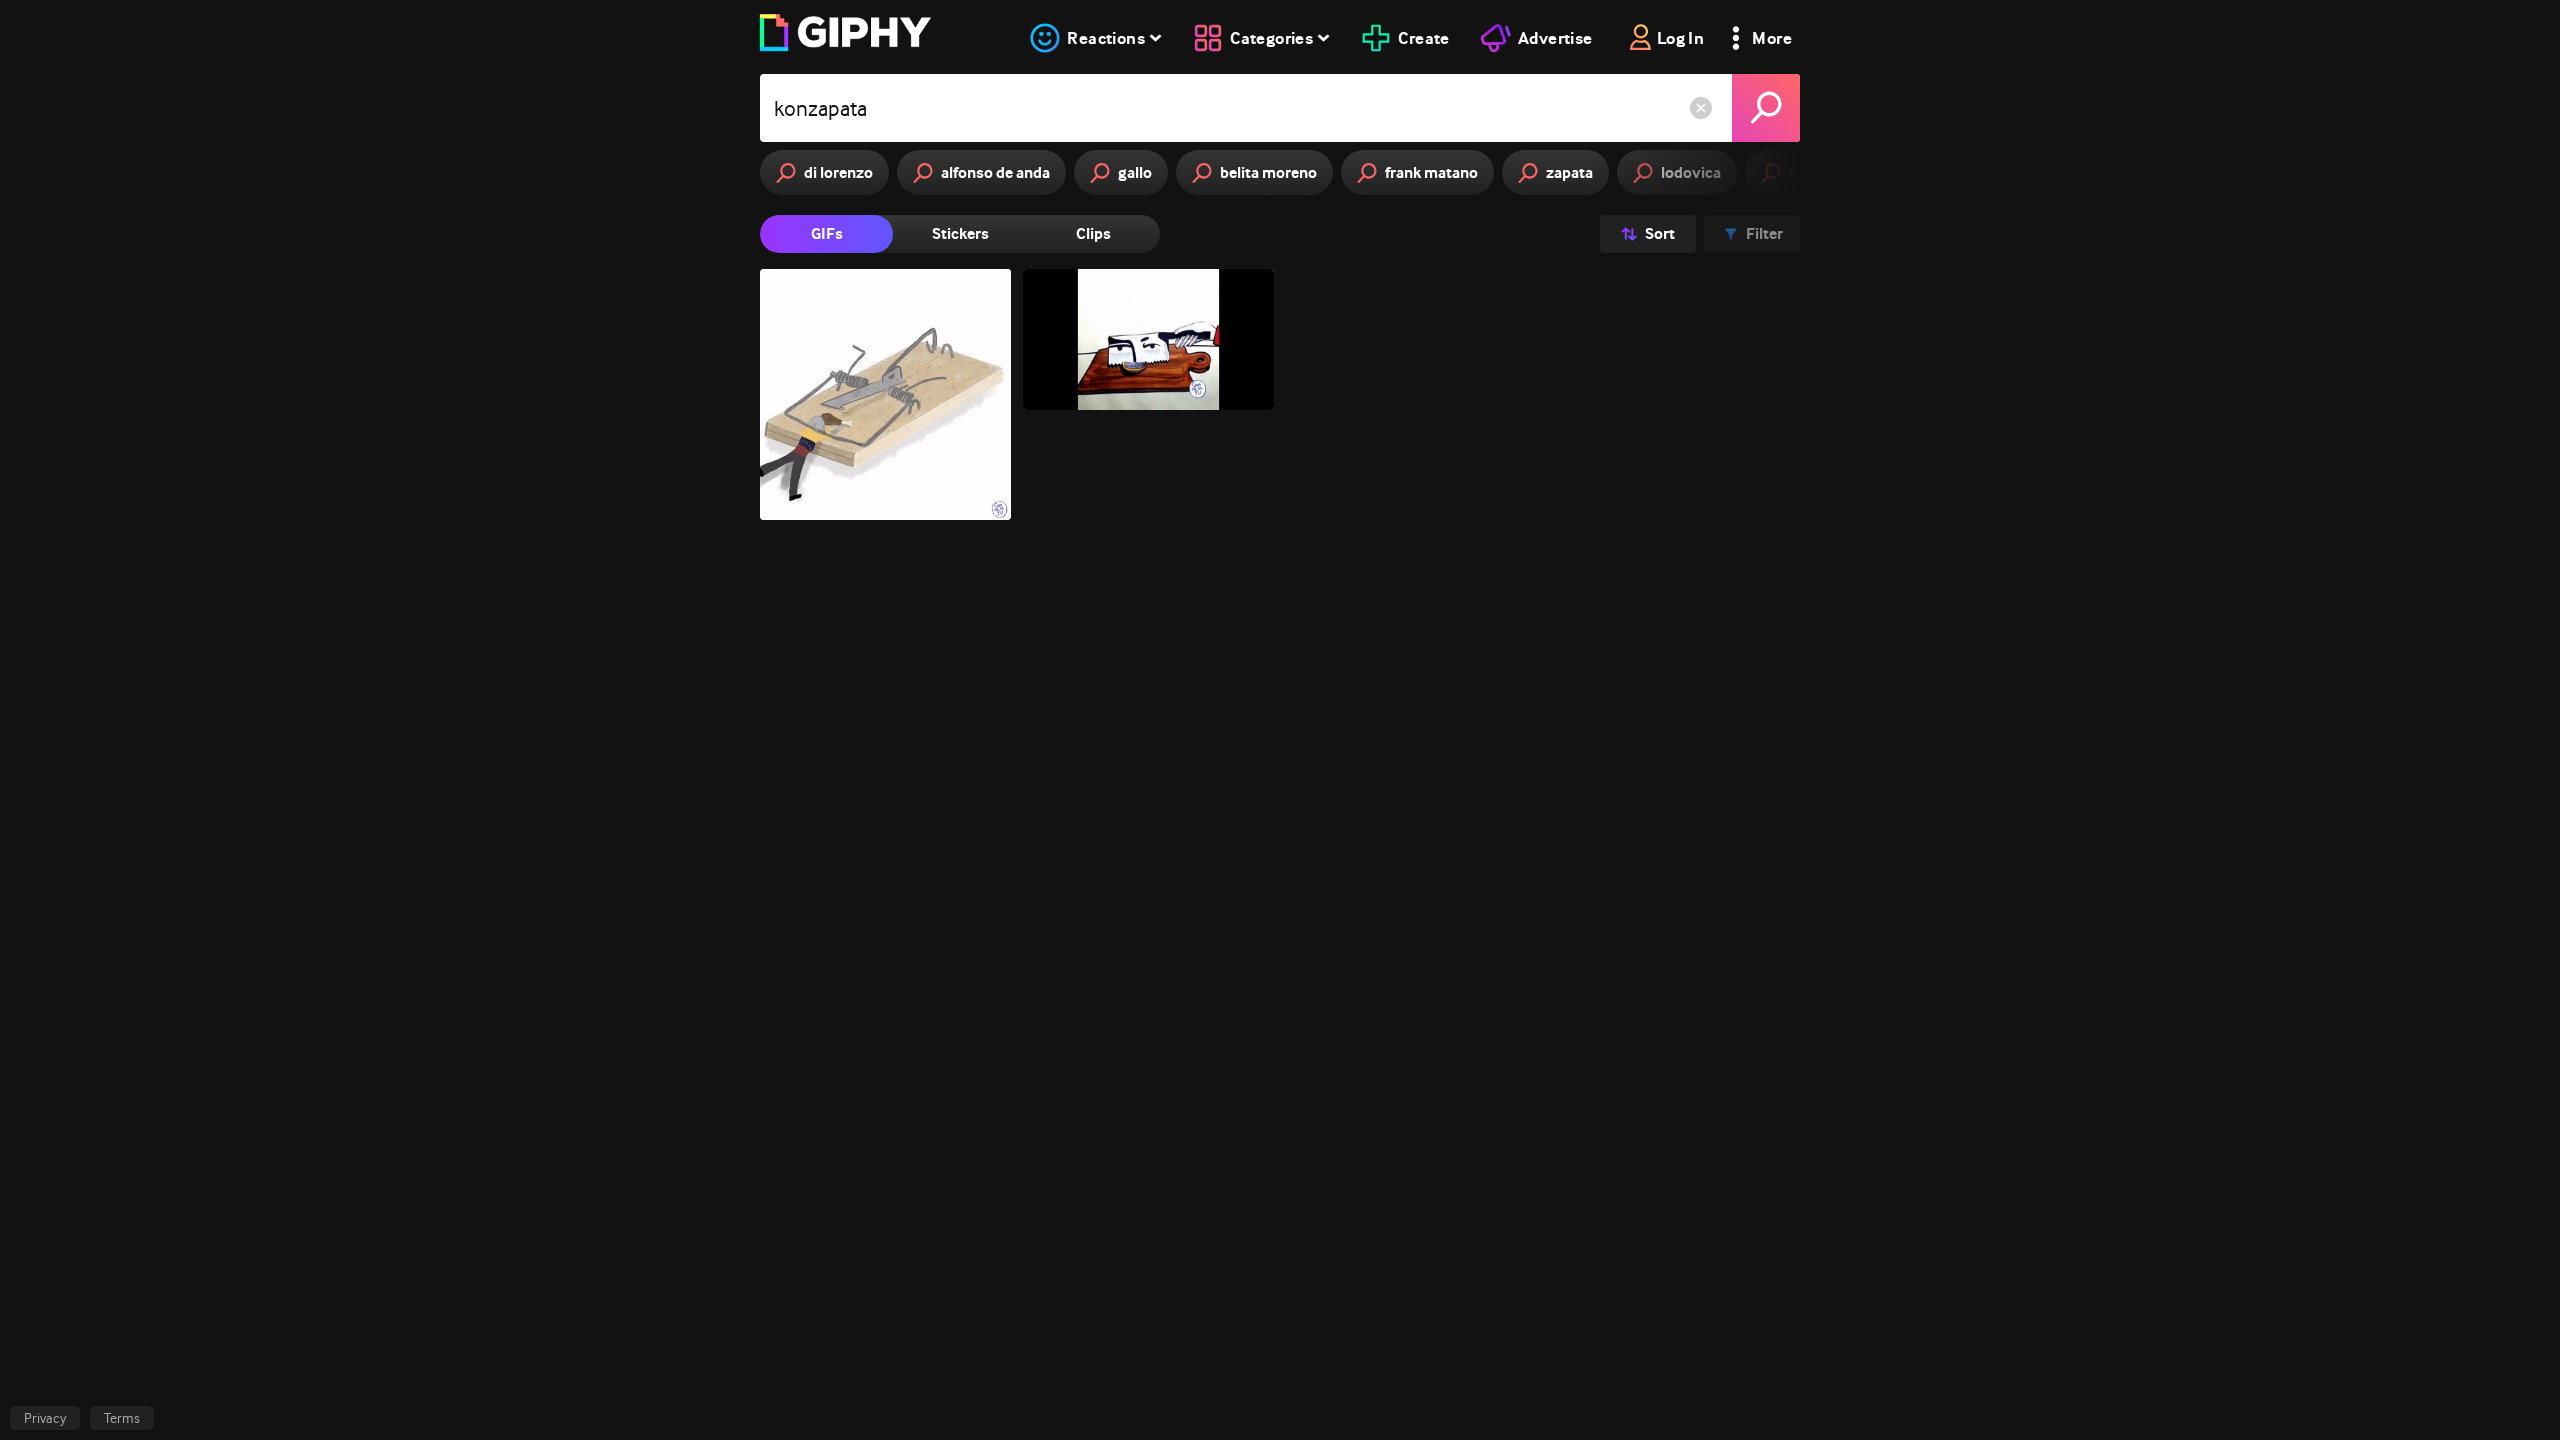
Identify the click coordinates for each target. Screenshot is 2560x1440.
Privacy (45, 1418)
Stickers (960, 233)
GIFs (827, 233)
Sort (1660, 233)
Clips (1093, 233)
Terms (122, 1418)
